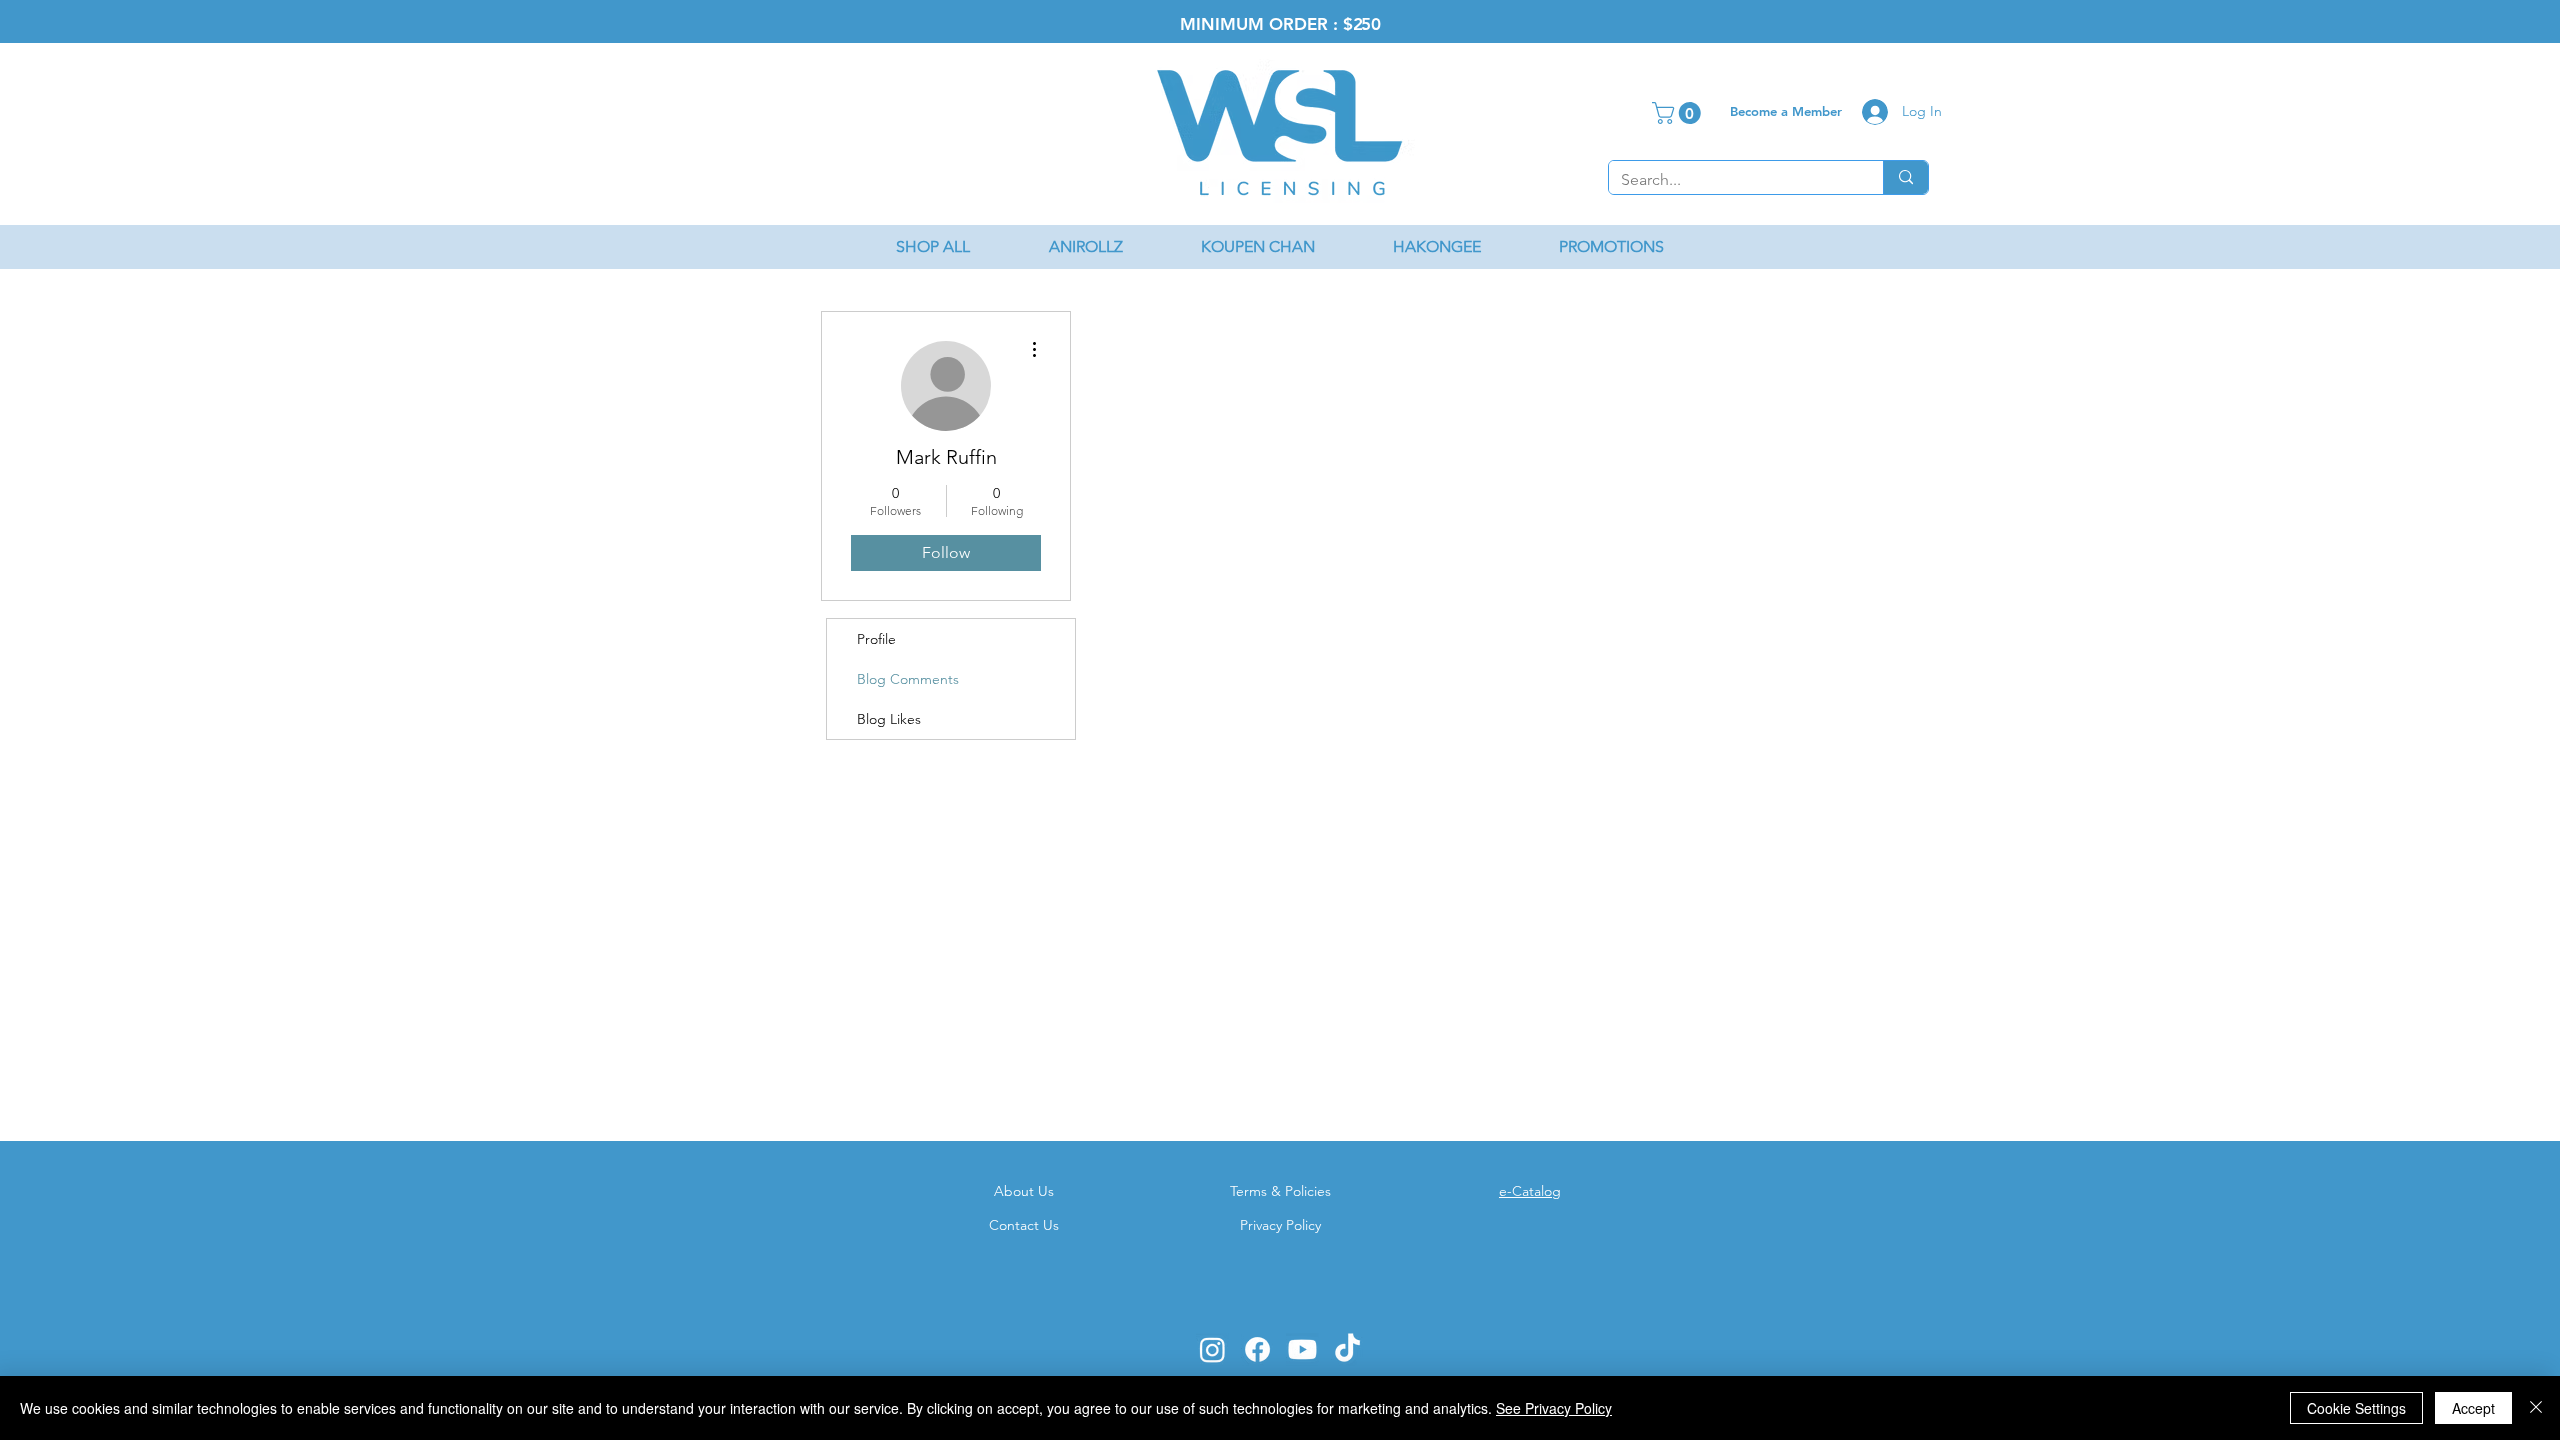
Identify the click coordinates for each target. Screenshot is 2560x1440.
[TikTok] (1347, 1349)
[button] (1679, 113)
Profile (876, 639)
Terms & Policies (1280, 1191)
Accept (2473, 1408)
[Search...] (1905, 177)
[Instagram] (1212, 1349)
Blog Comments (908, 679)
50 (1371, 24)
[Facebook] (1257, 1349)
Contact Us (1024, 1225)
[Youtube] (1302, 1349)
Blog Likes (889, 719)
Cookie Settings (2356, 1408)
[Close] (2536, 1408)
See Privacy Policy (1554, 1408)
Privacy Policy (1280, 1225)
